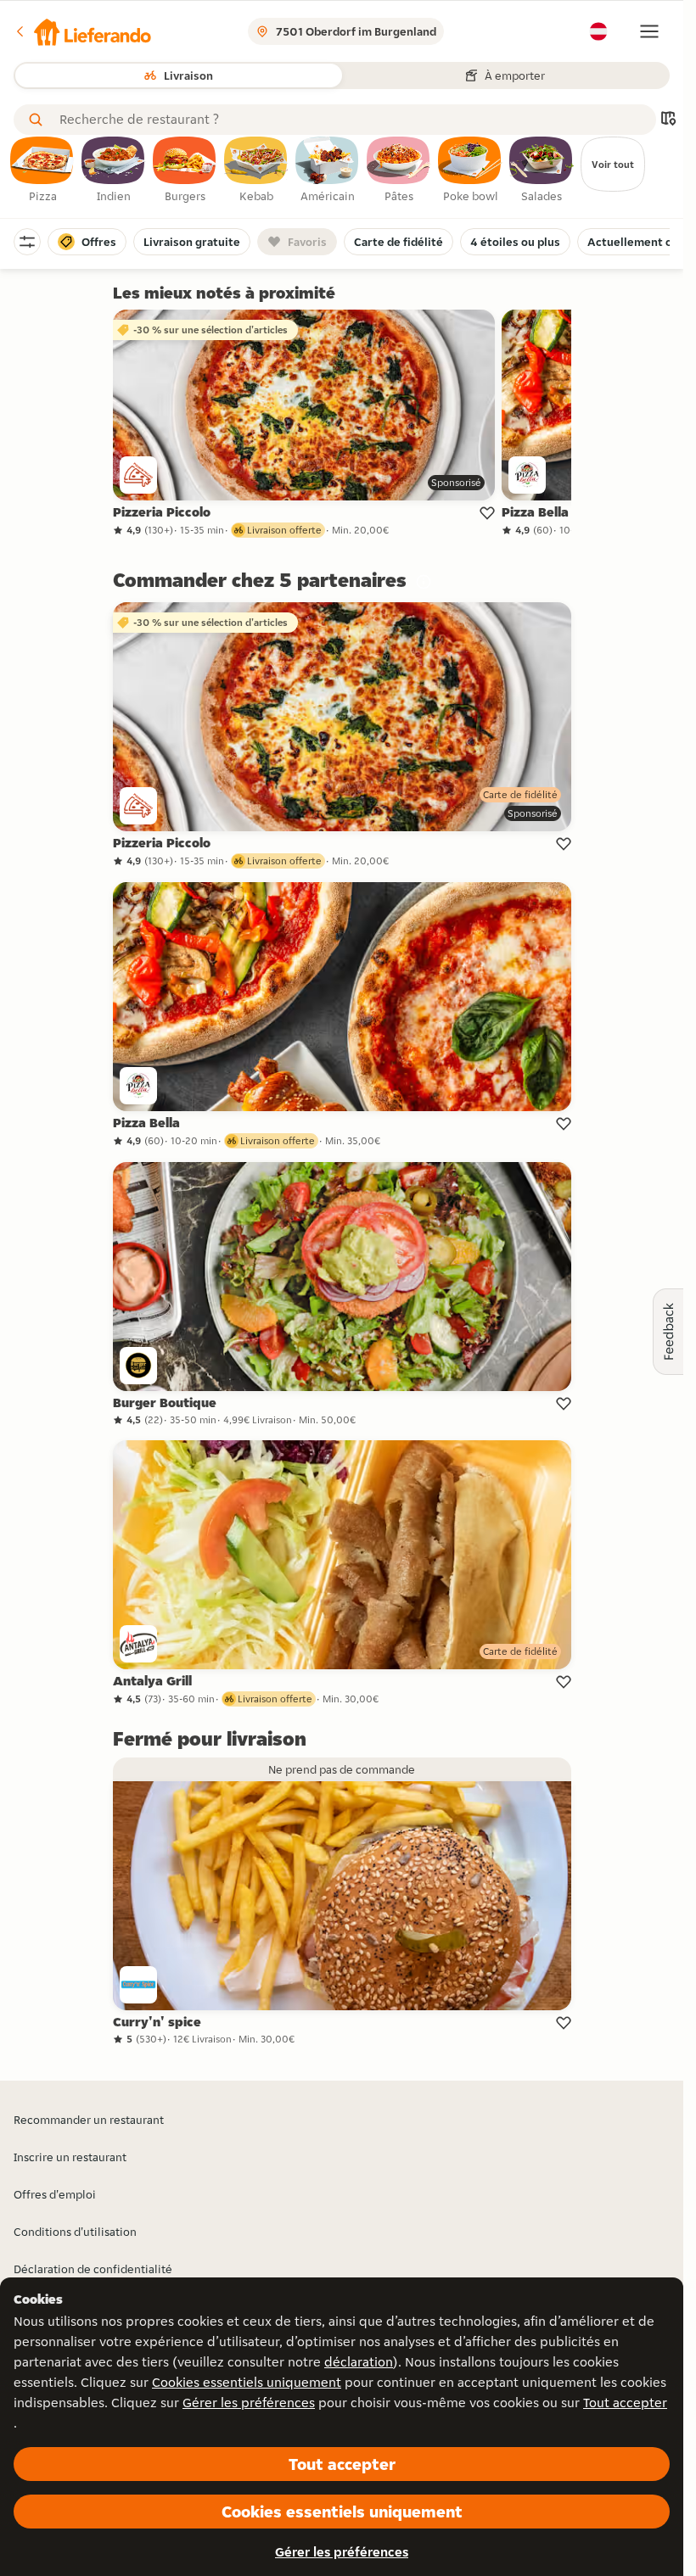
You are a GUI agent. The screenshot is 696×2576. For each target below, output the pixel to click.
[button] (82, 31)
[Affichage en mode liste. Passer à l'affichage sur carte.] (668, 120)
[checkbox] (42, 170)
